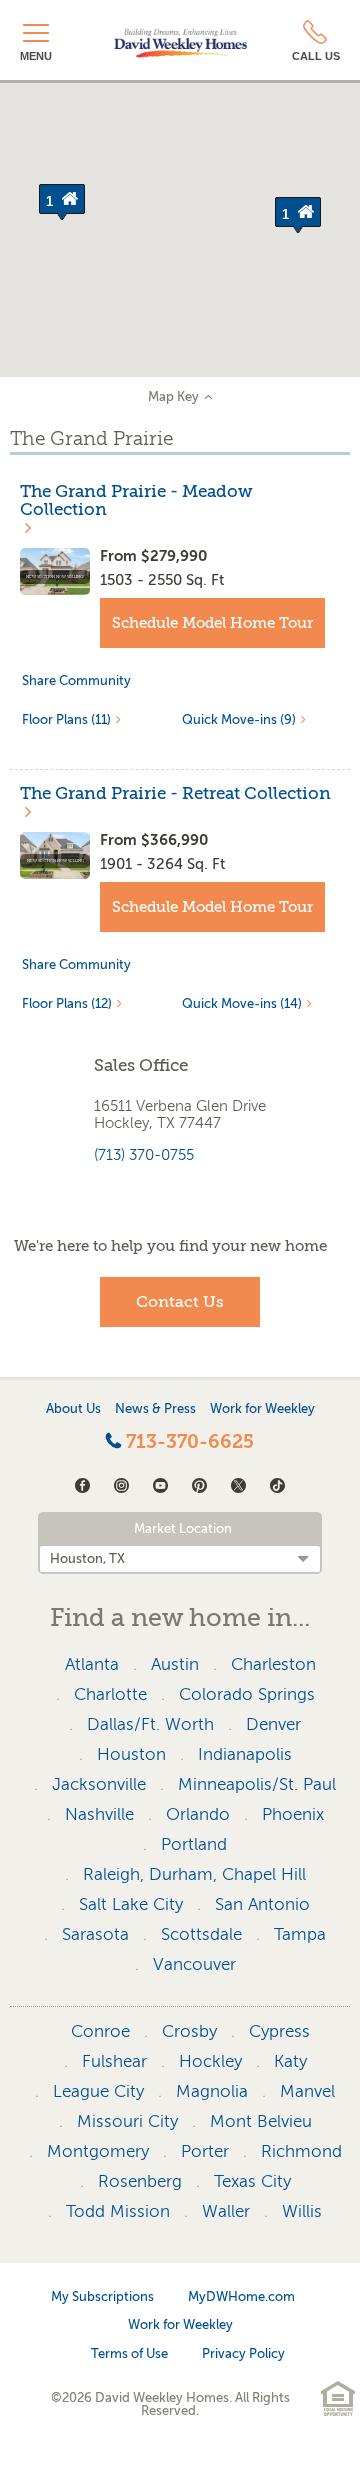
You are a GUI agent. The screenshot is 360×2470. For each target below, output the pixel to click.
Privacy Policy (243, 2353)
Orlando (198, 1814)
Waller (226, 2211)
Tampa (300, 1934)
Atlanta (92, 1664)
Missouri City (127, 2121)
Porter (205, 2151)
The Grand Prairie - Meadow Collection (136, 501)
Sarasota (95, 1934)
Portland (194, 1844)
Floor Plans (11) (66, 719)
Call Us (316, 56)
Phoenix (293, 1814)
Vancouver (194, 1964)
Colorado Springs (247, 1694)
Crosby (189, 2031)
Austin (175, 1664)
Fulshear (114, 2061)
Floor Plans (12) (67, 1003)
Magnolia (212, 2091)
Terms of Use (129, 2353)
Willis (302, 2211)
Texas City (252, 2181)
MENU (36, 56)
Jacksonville (99, 1784)
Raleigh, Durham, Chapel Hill (194, 1874)
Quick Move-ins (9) (239, 719)
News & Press (155, 1408)
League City (98, 2091)
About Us (73, 1408)
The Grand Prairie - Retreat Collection (175, 794)
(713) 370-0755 (144, 1155)
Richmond (301, 2151)
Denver (273, 1724)
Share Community (76, 680)
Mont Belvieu (261, 2121)
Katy (290, 2061)
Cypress (279, 2031)
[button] (298, 215)
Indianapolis (245, 1754)
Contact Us (180, 1302)
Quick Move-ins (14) (242, 1003)
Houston (131, 1754)
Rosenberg (140, 2181)
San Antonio (262, 1904)
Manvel (307, 2091)
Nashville (99, 1814)
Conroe (100, 2031)
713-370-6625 (187, 1442)
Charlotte (110, 1694)
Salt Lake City (131, 1904)
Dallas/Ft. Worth (150, 1724)
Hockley (210, 2061)
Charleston (273, 1664)
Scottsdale (201, 1934)
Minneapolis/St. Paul (257, 1784)
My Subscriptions (102, 2296)
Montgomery (98, 2151)
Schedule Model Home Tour (212, 623)
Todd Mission (118, 2211)
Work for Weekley (262, 1408)
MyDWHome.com (241, 2296)
